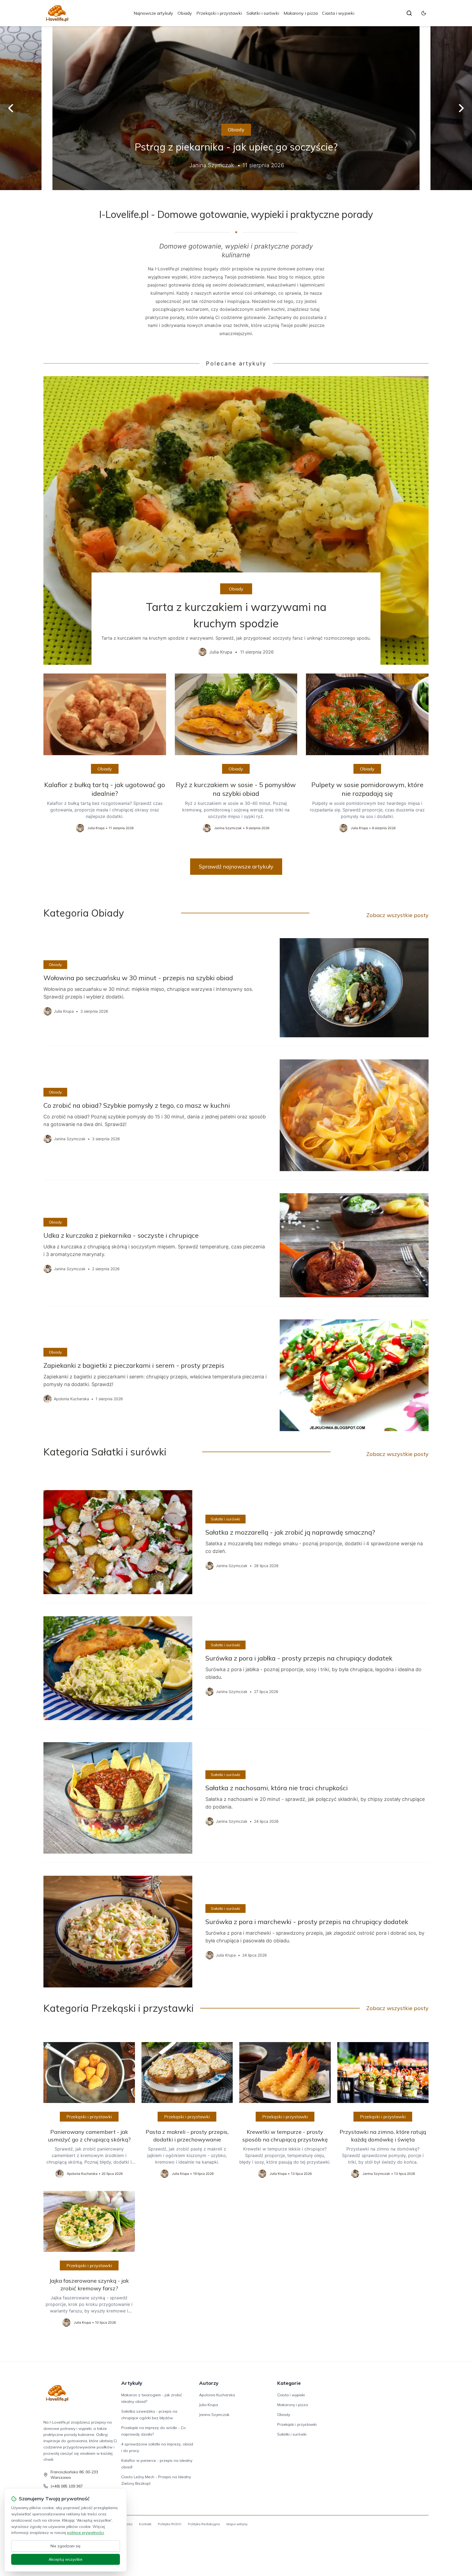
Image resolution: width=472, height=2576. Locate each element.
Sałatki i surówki (263, 13)
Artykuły (132, 2383)
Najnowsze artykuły (153, 13)
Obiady (185, 13)
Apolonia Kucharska (217, 2395)
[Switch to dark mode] (424, 13)
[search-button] (409, 13)
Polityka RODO (170, 2524)
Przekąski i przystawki (219, 13)
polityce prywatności (85, 2533)
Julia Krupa (209, 2405)
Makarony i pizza (301, 13)
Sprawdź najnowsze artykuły (236, 866)
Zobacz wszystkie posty (397, 915)
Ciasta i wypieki (338, 13)
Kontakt (145, 2524)
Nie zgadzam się (66, 2546)
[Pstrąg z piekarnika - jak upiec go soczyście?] (236, 108)
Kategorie (289, 2383)
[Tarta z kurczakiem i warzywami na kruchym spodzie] (236, 521)
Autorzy (209, 2383)
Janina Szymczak (214, 2415)
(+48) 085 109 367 (67, 2486)
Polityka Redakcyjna (204, 2524)
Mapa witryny (237, 2524)
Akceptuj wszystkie (66, 2559)
